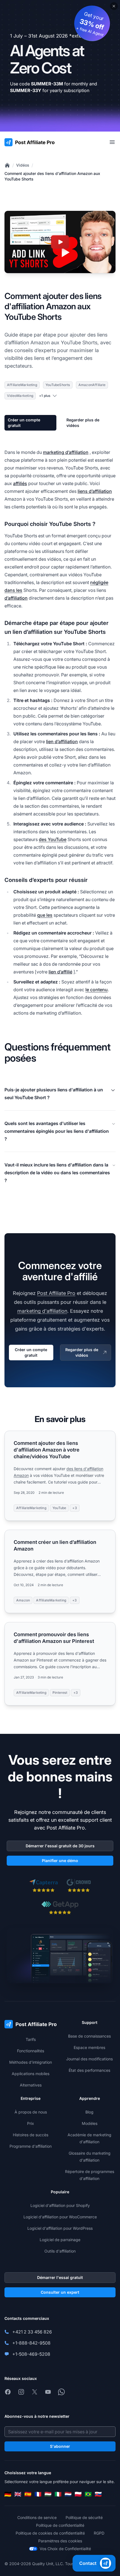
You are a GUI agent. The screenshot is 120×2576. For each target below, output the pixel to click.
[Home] (7, 165)
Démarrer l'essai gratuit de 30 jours (60, 1846)
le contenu (97, 990)
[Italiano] (58, 2494)
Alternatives (31, 2085)
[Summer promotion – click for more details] (60, 66)
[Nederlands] (68, 2494)
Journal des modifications (89, 2059)
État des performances (89, 2070)
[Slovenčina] (98, 2494)
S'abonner (60, 2446)
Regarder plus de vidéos (83, 423)
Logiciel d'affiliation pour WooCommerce (60, 2217)
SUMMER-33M (47, 84)
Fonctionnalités (31, 2051)
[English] (18, 2494)
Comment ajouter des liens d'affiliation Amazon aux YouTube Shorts (52, 176)
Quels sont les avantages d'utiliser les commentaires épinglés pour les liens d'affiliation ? (57, 1131)
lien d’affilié (60, 972)
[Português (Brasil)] (88, 2494)
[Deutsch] (8, 2494)
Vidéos (23, 165)
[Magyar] (48, 2494)
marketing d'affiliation (42, 1311)
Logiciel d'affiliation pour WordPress (60, 2228)
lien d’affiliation (62, 741)
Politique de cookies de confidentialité (50, 2533)
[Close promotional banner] (114, 6)
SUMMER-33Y (26, 90)
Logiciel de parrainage (60, 2240)
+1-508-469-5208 (31, 2354)
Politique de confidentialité (60, 2525)
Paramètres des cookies (60, 2541)
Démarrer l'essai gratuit (60, 2277)
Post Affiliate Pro (56, 1293)
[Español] (28, 2494)
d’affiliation (16, 598)
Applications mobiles (31, 2074)
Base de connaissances (89, 2036)
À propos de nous (31, 2112)
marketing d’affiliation (66, 452)
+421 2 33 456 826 (32, 2332)
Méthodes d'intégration (31, 2062)
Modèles (90, 2123)
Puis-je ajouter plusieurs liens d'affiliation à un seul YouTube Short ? (54, 1094)
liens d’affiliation (95, 491)
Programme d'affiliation (31, 2146)
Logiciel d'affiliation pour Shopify (60, 2205)
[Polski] (78, 2494)
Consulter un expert (60, 2292)
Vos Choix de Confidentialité (65, 2549)
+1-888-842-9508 (31, 2343)
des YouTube (53, 839)
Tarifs (31, 2039)
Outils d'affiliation (60, 2251)
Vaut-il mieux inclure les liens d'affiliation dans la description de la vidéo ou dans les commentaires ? (57, 1173)
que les (45, 915)
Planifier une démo (60, 1861)
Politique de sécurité (84, 2517)
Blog (89, 2112)
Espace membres (89, 2047)
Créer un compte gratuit (24, 423)
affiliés (20, 483)
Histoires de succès (31, 2135)
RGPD (99, 2533)
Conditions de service (37, 2517)
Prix (31, 2123)
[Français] (38, 2494)
